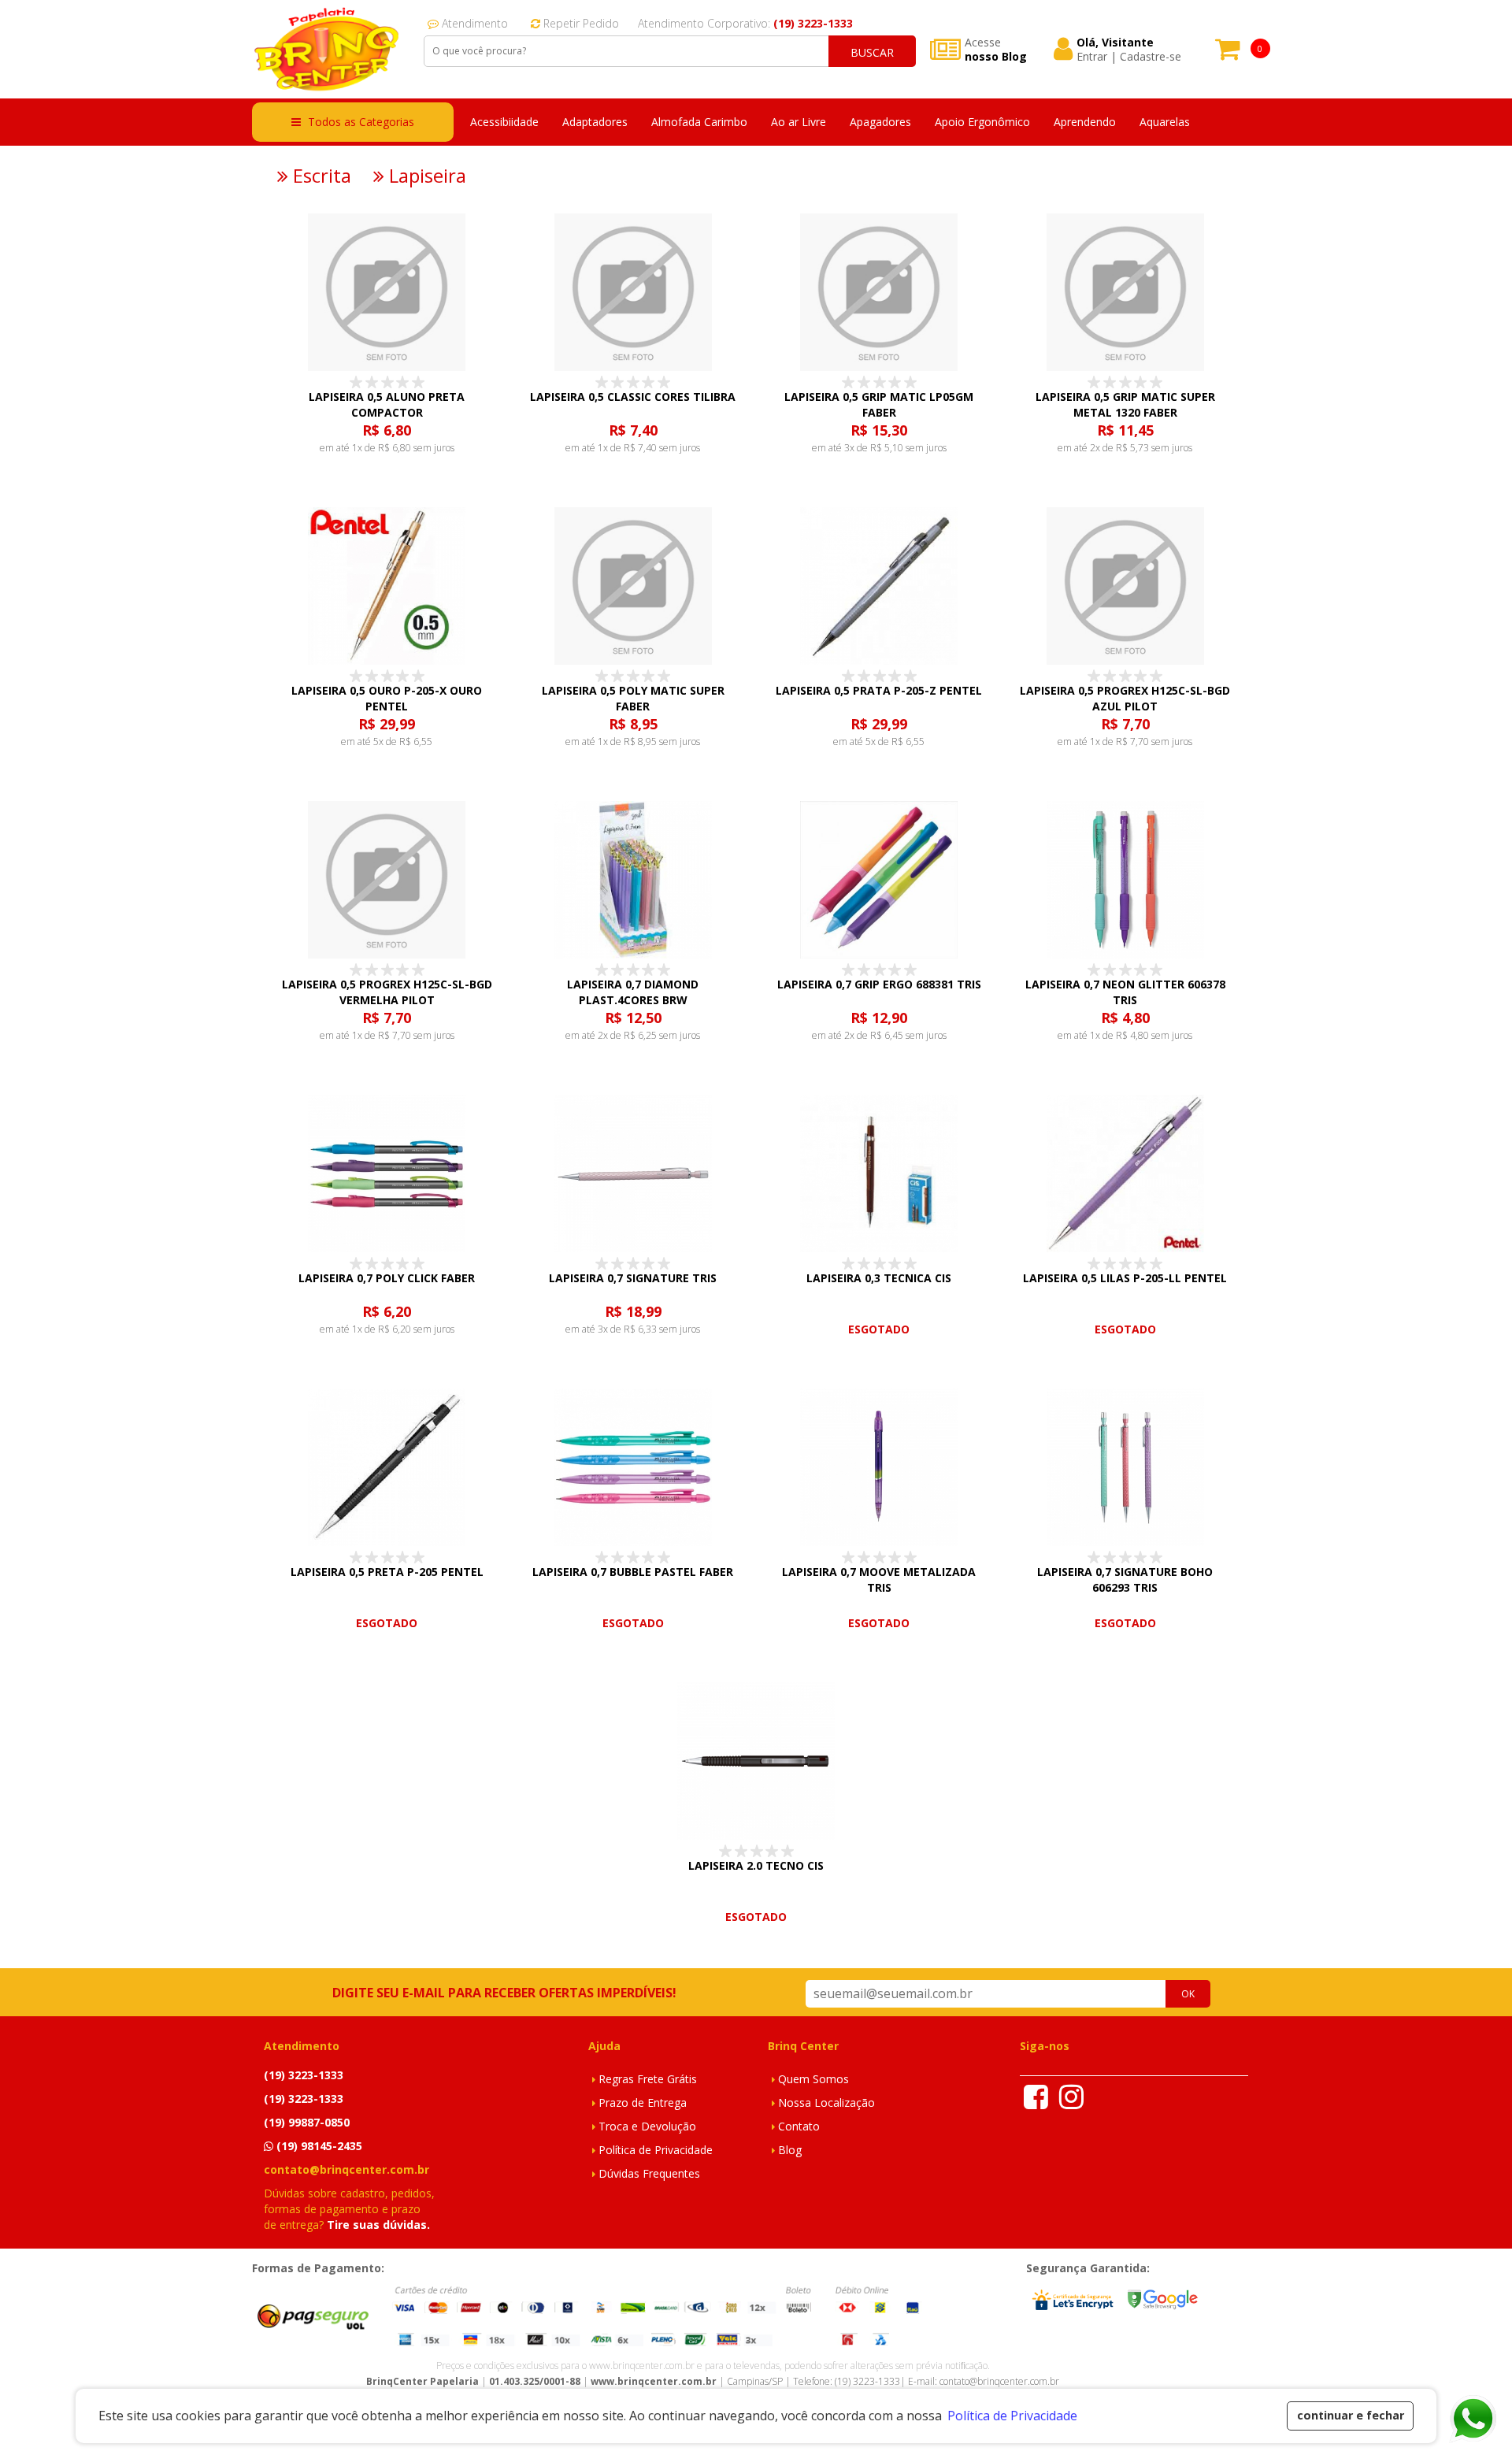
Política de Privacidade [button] (1012, 2416)
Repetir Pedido (580, 23)
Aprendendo (1085, 122)
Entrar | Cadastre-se (1129, 57)
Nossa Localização (826, 2102)
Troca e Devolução (647, 2126)
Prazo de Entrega (643, 2102)
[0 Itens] (1228, 54)
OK (1188, 1994)
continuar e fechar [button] (1351, 2415)
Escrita (320, 176)
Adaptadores (595, 122)
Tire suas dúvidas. (378, 2225)
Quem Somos (813, 2079)
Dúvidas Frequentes (649, 2173)
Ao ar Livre (799, 122)
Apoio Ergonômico (982, 122)
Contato (799, 2126)
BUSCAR (872, 52)
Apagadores (880, 122)
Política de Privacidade (656, 2150)
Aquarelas (1165, 122)
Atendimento (473, 23)
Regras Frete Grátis (648, 2079)
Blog (790, 2150)
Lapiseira (425, 176)
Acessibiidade (504, 122)
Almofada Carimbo (699, 122)
